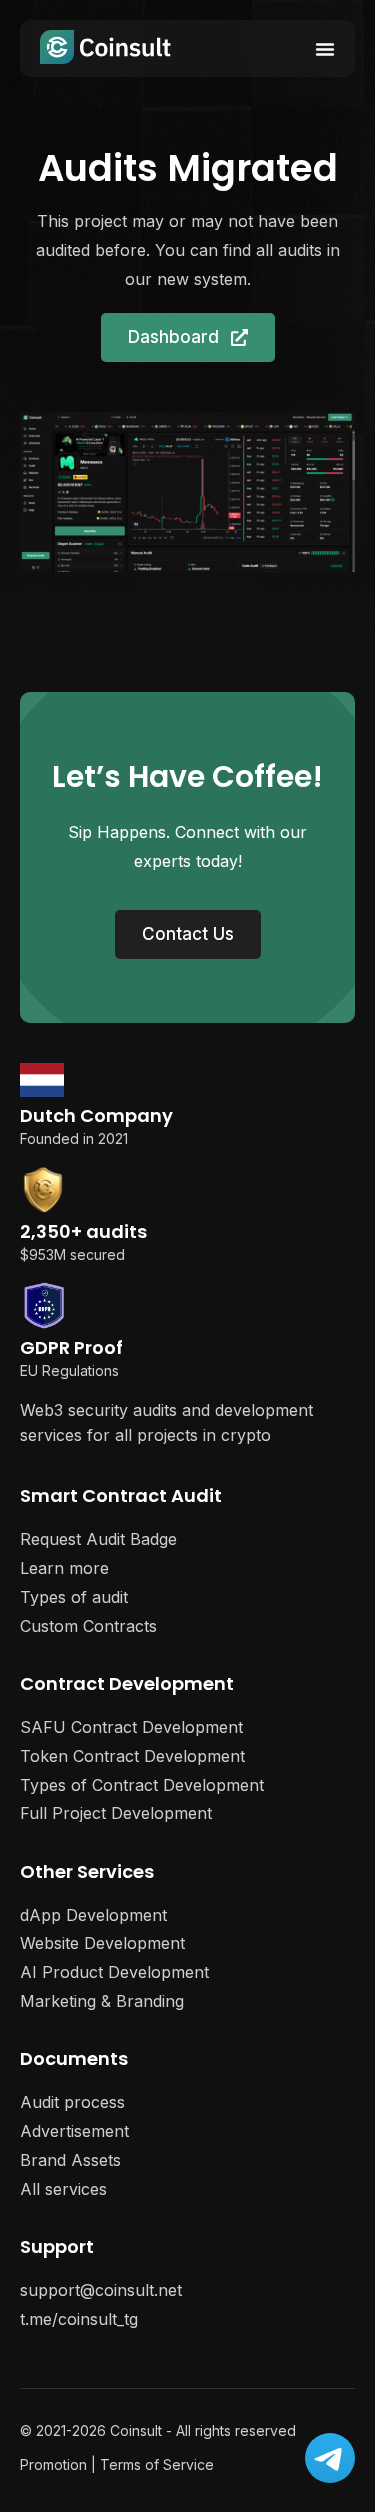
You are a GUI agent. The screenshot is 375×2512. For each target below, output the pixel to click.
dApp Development (93, 1915)
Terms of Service (157, 2464)
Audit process (72, 2102)
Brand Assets (70, 2160)
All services (63, 2189)
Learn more (64, 1568)
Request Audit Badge (98, 1539)
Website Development (102, 1943)
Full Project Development (116, 1813)
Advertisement (74, 2131)
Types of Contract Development (142, 1785)
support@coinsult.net (101, 2290)
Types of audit (74, 1597)
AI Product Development (114, 1972)
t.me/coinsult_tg (79, 2319)
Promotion (53, 2464)
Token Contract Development (132, 1756)
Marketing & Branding (102, 2001)
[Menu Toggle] (325, 49)
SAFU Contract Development (131, 1727)
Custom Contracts (88, 1626)
